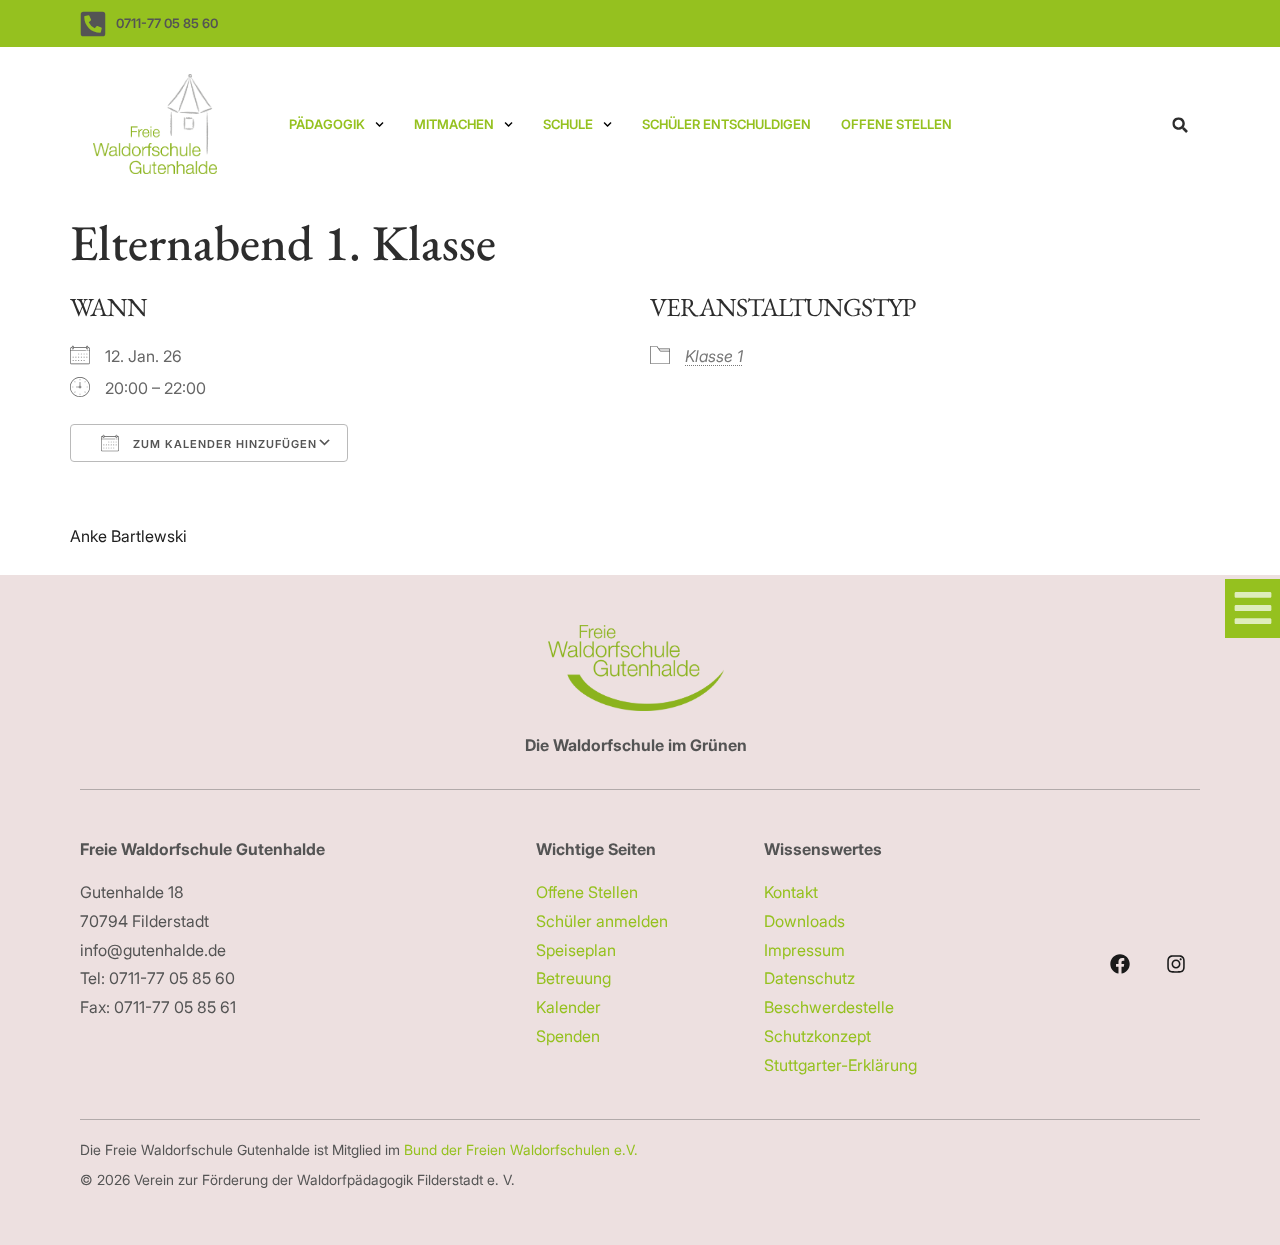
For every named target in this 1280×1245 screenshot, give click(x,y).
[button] (1180, 125)
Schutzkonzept (817, 1036)
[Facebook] (1120, 964)
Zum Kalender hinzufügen (223, 444)
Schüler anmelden (602, 921)
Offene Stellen (896, 124)
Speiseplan (576, 950)
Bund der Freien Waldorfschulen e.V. (523, 1149)
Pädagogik (327, 124)
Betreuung (573, 978)
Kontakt (791, 892)
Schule (568, 124)
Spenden (568, 1036)
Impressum (804, 950)
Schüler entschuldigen (726, 124)
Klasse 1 (714, 356)
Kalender (568, 1007)
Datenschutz (809, 978)
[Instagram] (1176, 964)
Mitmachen (454, 124)
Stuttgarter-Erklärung (840, 1065)
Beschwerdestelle (829, 1007)
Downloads (804, 921)
